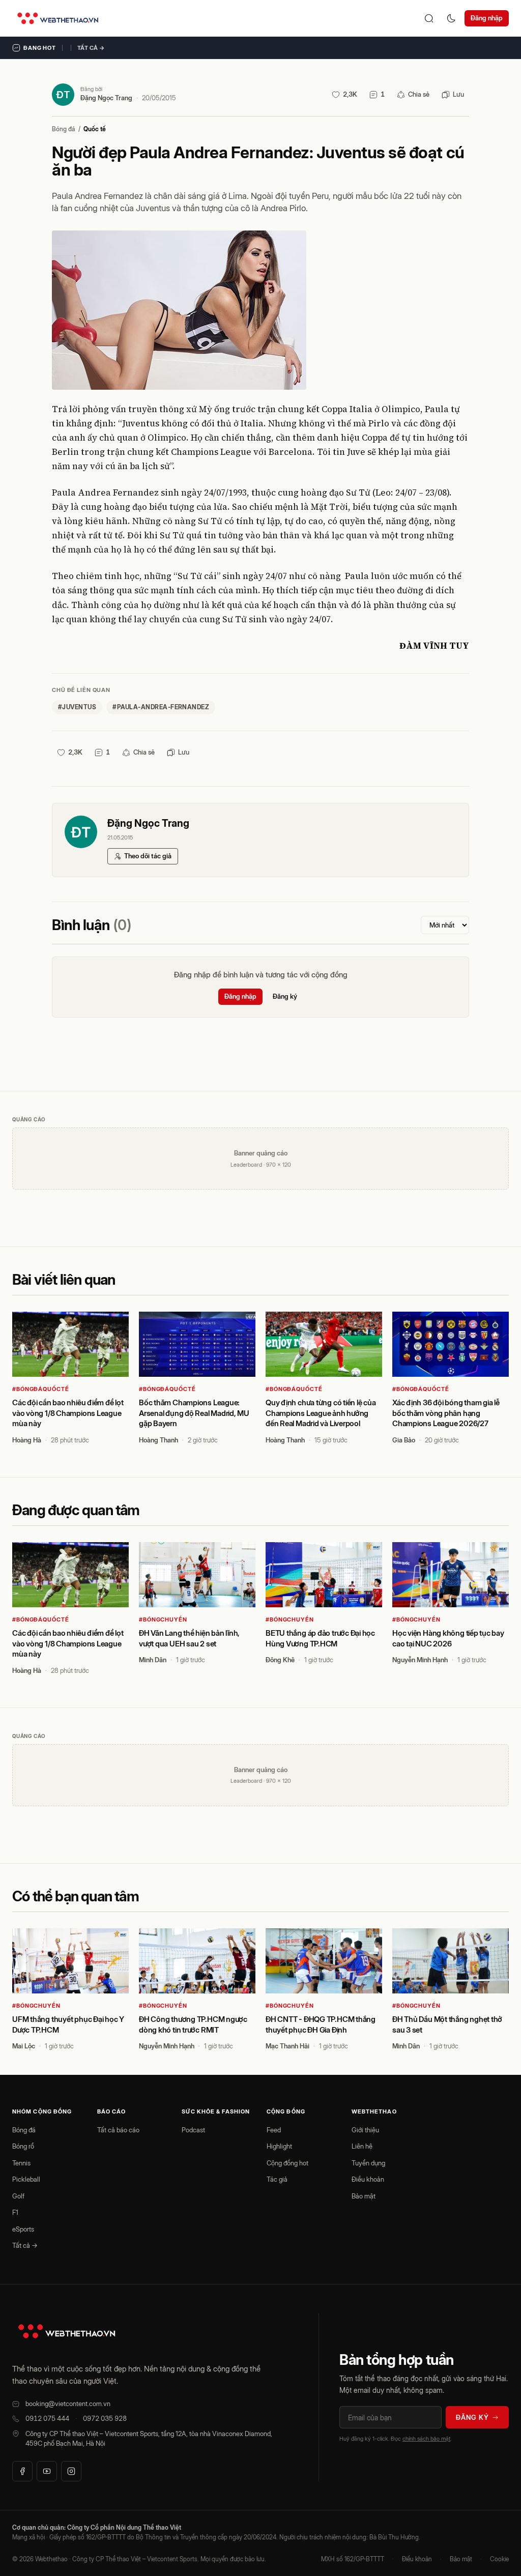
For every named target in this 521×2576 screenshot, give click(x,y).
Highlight (279, 2146)
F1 (15, 2212)
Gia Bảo (404, 1440)
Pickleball (26, 2179)
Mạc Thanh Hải (287, 2046)
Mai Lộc (24, 2046)
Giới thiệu (365, 2130)
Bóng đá (64, 129)
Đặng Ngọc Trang (106, 98)
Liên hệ (362, 2146)
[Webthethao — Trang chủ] (58, 18)
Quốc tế (95, 129)
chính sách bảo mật (426, 2439)
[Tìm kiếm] (429, 18)
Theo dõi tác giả (148, 856)
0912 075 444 (47, 2418)
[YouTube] (47, 2471)
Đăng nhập (487, 18)
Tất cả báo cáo (118, 2130)
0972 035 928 (105, 2418)
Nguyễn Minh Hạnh (420, 1660)
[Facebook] (22, 2471)
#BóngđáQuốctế (40, 1389)
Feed (274, 2130)
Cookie (499, 2559)
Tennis (21, 2163)
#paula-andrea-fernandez (161, 707)
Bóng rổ (23, 2146)
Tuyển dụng (368, 2163)
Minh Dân (153, 1660)
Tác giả (277, 2179)
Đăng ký (285, 996)
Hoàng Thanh (158, 1440)
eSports (23, 2229)
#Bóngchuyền (163, 1619)
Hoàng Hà (27, 1440)
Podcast (193, 2130)
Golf (18, 2196)
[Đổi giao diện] (451, 18)
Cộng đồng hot (287, 2163)
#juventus (77, 707)
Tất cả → (91, 48)
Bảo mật (364, 2196)
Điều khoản (368, 2179)
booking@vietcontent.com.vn (68, 2404)
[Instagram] (71, 2471)
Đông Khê (280, 1660)
